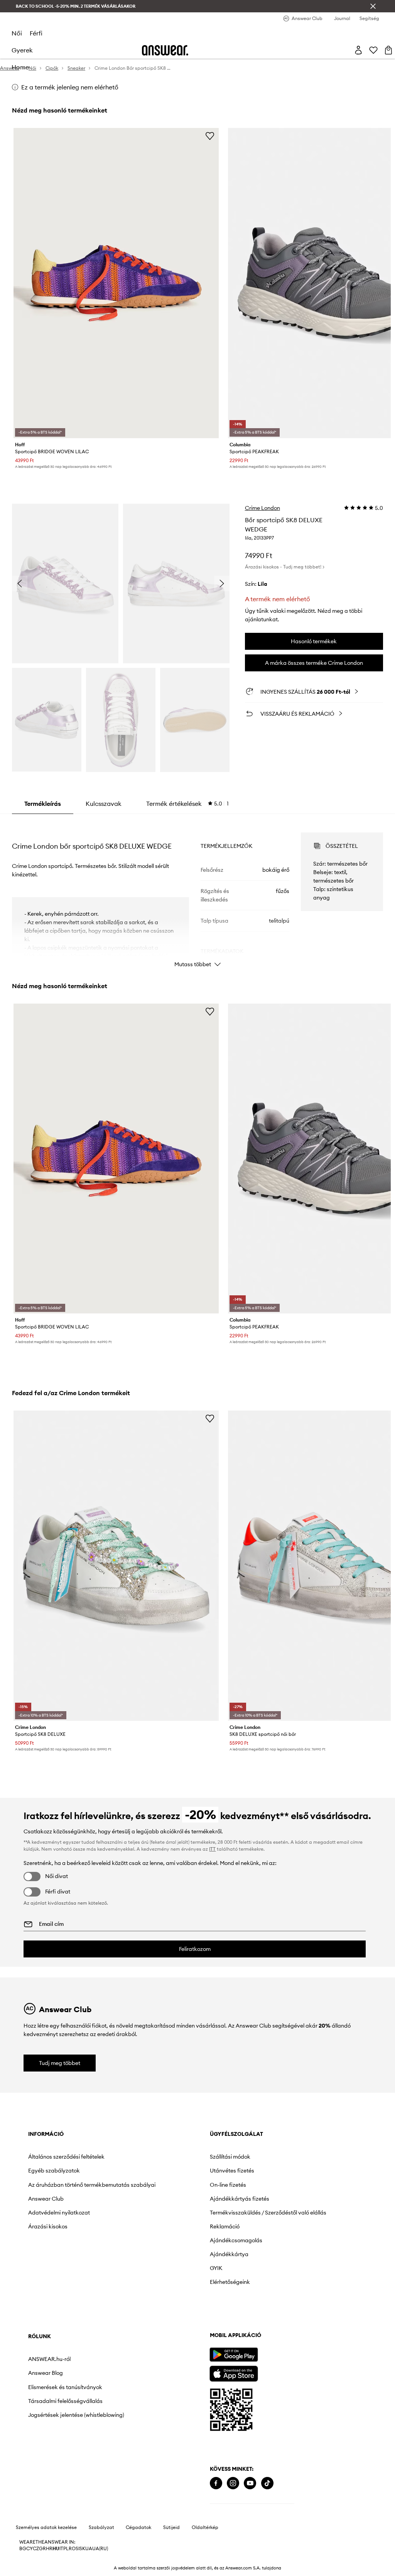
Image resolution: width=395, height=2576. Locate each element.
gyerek (22, 50)
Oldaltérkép (205, 2527)
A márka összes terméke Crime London (314, 663)
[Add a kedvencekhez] (210, 136)
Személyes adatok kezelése (46, 2527)
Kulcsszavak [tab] (104, 804)
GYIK (216, 2268)
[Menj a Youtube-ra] (250, 2483)
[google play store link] (234, 2355)
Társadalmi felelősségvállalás (65, 2401)
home (20, 67)
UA (89, 2549)
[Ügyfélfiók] (358, 50)
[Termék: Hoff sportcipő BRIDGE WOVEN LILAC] (116, 283)
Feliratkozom (195, 1949)
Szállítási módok (230, 2157)
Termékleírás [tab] (43, 804)
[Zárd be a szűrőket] (373, 6)
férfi (36, 33)
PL (66, 2549)
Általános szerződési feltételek (66, 2157)
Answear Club (46, 2199)
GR (42, 2549)
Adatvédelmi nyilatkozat (59, 2213)
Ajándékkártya (229, 2254)
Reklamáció (225, 2226)
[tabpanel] (197, 893)
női (17, 33)
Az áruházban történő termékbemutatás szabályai (92, 2185)
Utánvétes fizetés (232, 2171)
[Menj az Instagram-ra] (233, 2483)
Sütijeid (171, 2527)
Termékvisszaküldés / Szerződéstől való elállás (268, 2213)
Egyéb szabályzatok (54, 2171)
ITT (212, 1849)
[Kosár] (388, 50)
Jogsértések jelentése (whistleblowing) (76, 2415)
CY (30, 2549)
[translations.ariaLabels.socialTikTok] (267, 2483)
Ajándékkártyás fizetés (240, 2199)
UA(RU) (100, 2549)
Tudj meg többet (60, 2063)
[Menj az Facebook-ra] (216, 2483)
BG (23, 2549)
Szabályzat (101, 2527)
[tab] (187, 804)
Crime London (262, 508)
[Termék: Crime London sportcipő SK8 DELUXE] (116, 1566)
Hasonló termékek (314, 641)
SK (82, 2549)
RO (72, 2549)
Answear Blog (46, 2373)
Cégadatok (138, 2527)
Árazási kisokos (48, 2226)
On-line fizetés (228, 2185)
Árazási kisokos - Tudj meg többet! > (285, 567)
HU (56, 2549)
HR (49, 2549)
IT (61, 2549)
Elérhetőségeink (230, 2282)
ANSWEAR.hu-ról (49, 2359)
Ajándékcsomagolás (236, 2240)
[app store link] (234, 2373)
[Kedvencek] (373, 50)
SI (78, 2549)
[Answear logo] (165, 50)
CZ (36, 2549)
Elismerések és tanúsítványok (65, 2387)
